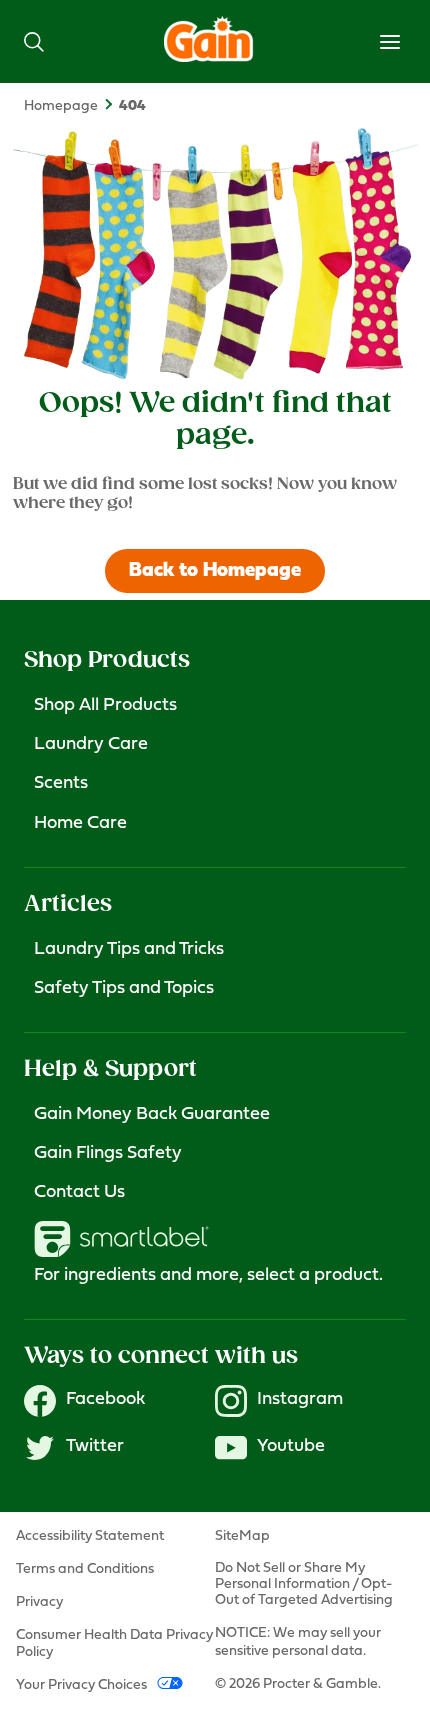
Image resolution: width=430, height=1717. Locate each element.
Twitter (95, 1447)
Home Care (80, 824)
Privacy (39, 1602)
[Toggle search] (34, 41)
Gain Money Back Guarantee (152, 1115)
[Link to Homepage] (209, 57)
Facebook (105, 1400)
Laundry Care (91, 745)
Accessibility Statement (90, 1536)
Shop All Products (105, 706)
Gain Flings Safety (108, 1154)
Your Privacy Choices (81, 1685)
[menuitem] (71, 106)
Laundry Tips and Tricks (129, 950)
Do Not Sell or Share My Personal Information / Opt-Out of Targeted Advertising (304, 1584)
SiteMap (242, 1536)
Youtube (291, 1447)
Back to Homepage (215, 571)
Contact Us (79, 1193)
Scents (61, 784)
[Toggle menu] (390, 42)
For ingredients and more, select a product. (208, 1276)
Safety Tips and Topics (124, 989)
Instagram (300, 1400)
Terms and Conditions (85, 1569)
